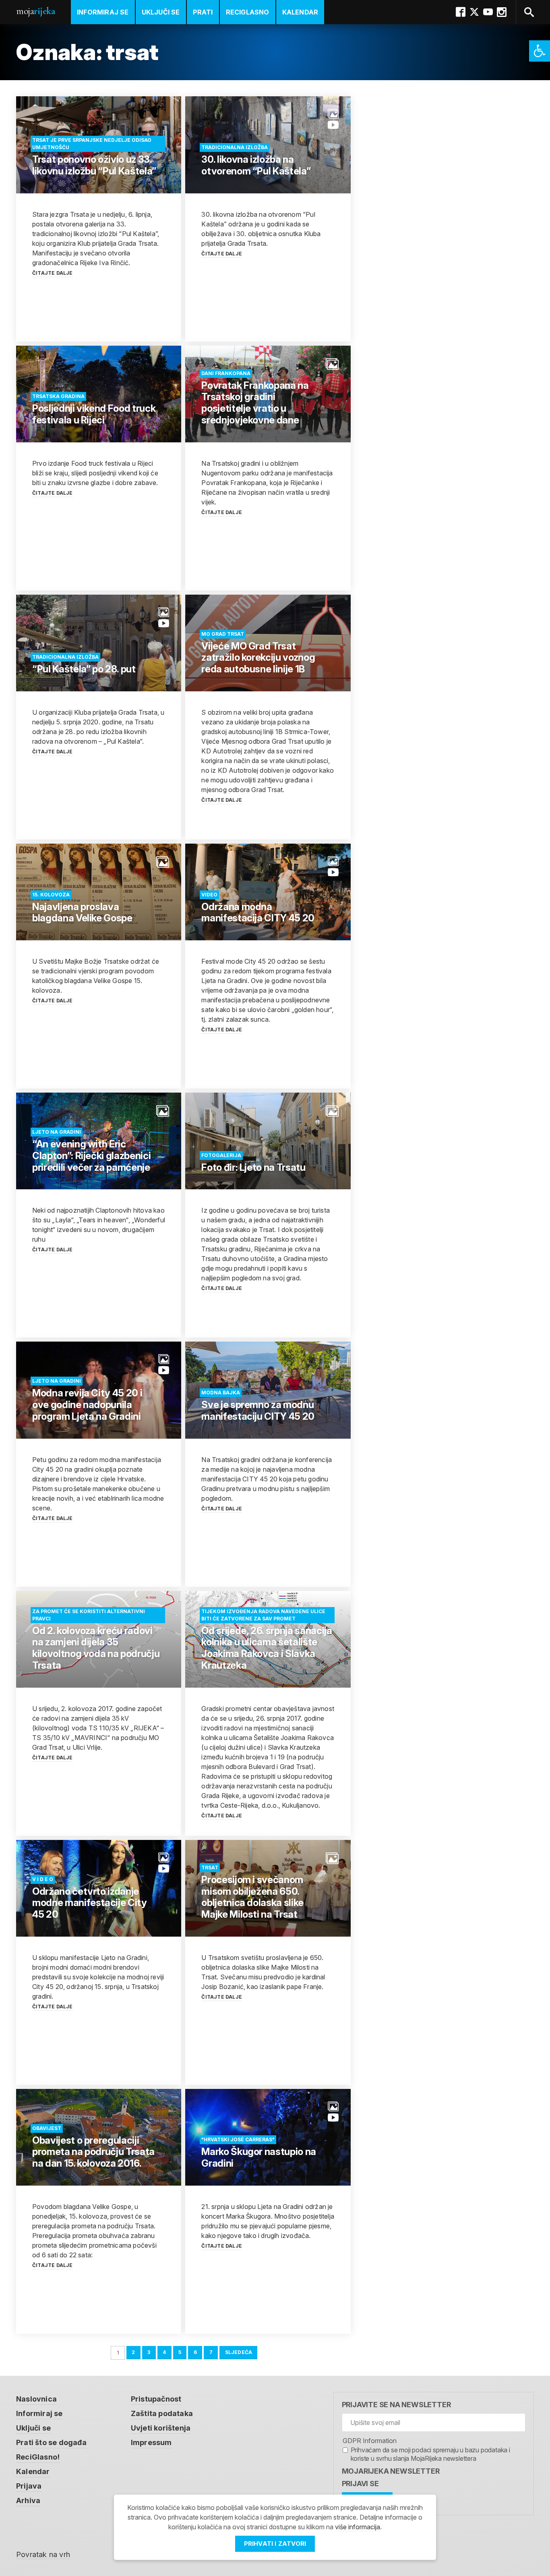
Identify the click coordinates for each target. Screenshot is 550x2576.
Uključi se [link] (161, 12)
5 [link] (180, 2352)
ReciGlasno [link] (248, 12)
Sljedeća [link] (239, 2352)
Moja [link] (35, 11)
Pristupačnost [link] (156, 2399)
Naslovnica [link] (36, 2399)
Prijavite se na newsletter (396, 2405)
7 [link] (211, 2352)
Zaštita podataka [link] (162, 2413)
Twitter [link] (474, 12)
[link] (540, 51)
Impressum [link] (151, 2442)
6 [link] (195, 2352)
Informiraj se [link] (103, 12)
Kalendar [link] (300, 12)
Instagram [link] (502, 12)
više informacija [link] (358, 2527)
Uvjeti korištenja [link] (161, 2428)
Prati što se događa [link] (51, 2442)
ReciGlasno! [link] (38, 2457)
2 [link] (133, 2352)
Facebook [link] (461, 12)
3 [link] (149, 2352)
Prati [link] (203, 12)
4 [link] (164, 2352)
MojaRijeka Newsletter (391, 2471)
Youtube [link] (488, 12)
